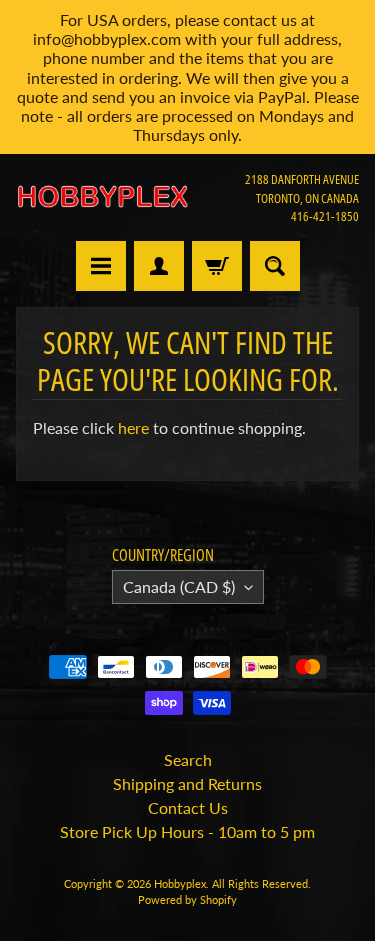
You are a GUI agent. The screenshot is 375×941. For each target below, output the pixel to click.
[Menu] (101, 266)
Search (188, 759)
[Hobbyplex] (102, 197)
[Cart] (217, 266)
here (133, 427)
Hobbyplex (180, 883)
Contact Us (188, 807)
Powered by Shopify (187, 899)
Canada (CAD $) (179, 586)
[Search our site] (275, 266)
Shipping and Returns (187, 783)
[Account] (159, 266)
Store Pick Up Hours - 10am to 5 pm (187, 831)
